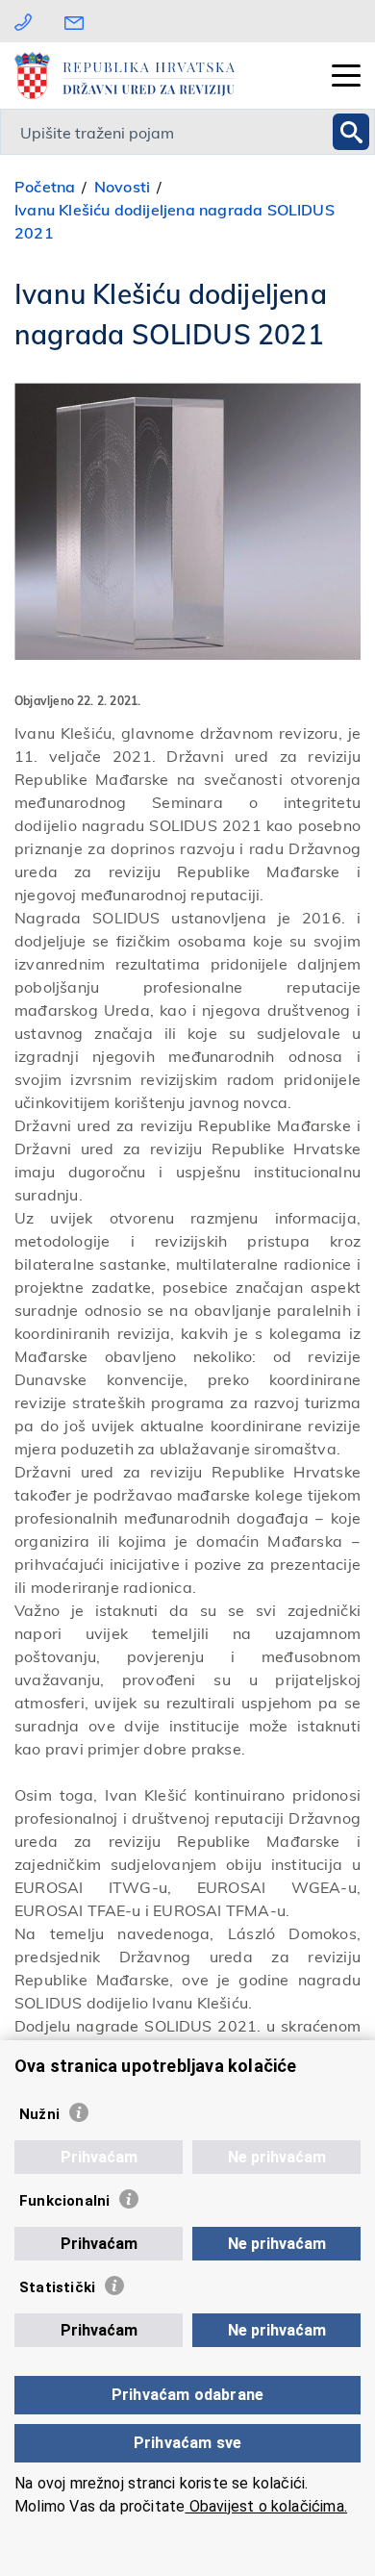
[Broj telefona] (23, 21)
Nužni (39, 2114)
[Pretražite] (351, 132)
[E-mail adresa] (79, 21)
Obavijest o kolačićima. (266, 2506)
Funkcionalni (64, 2201)
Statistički (57, 2287)
